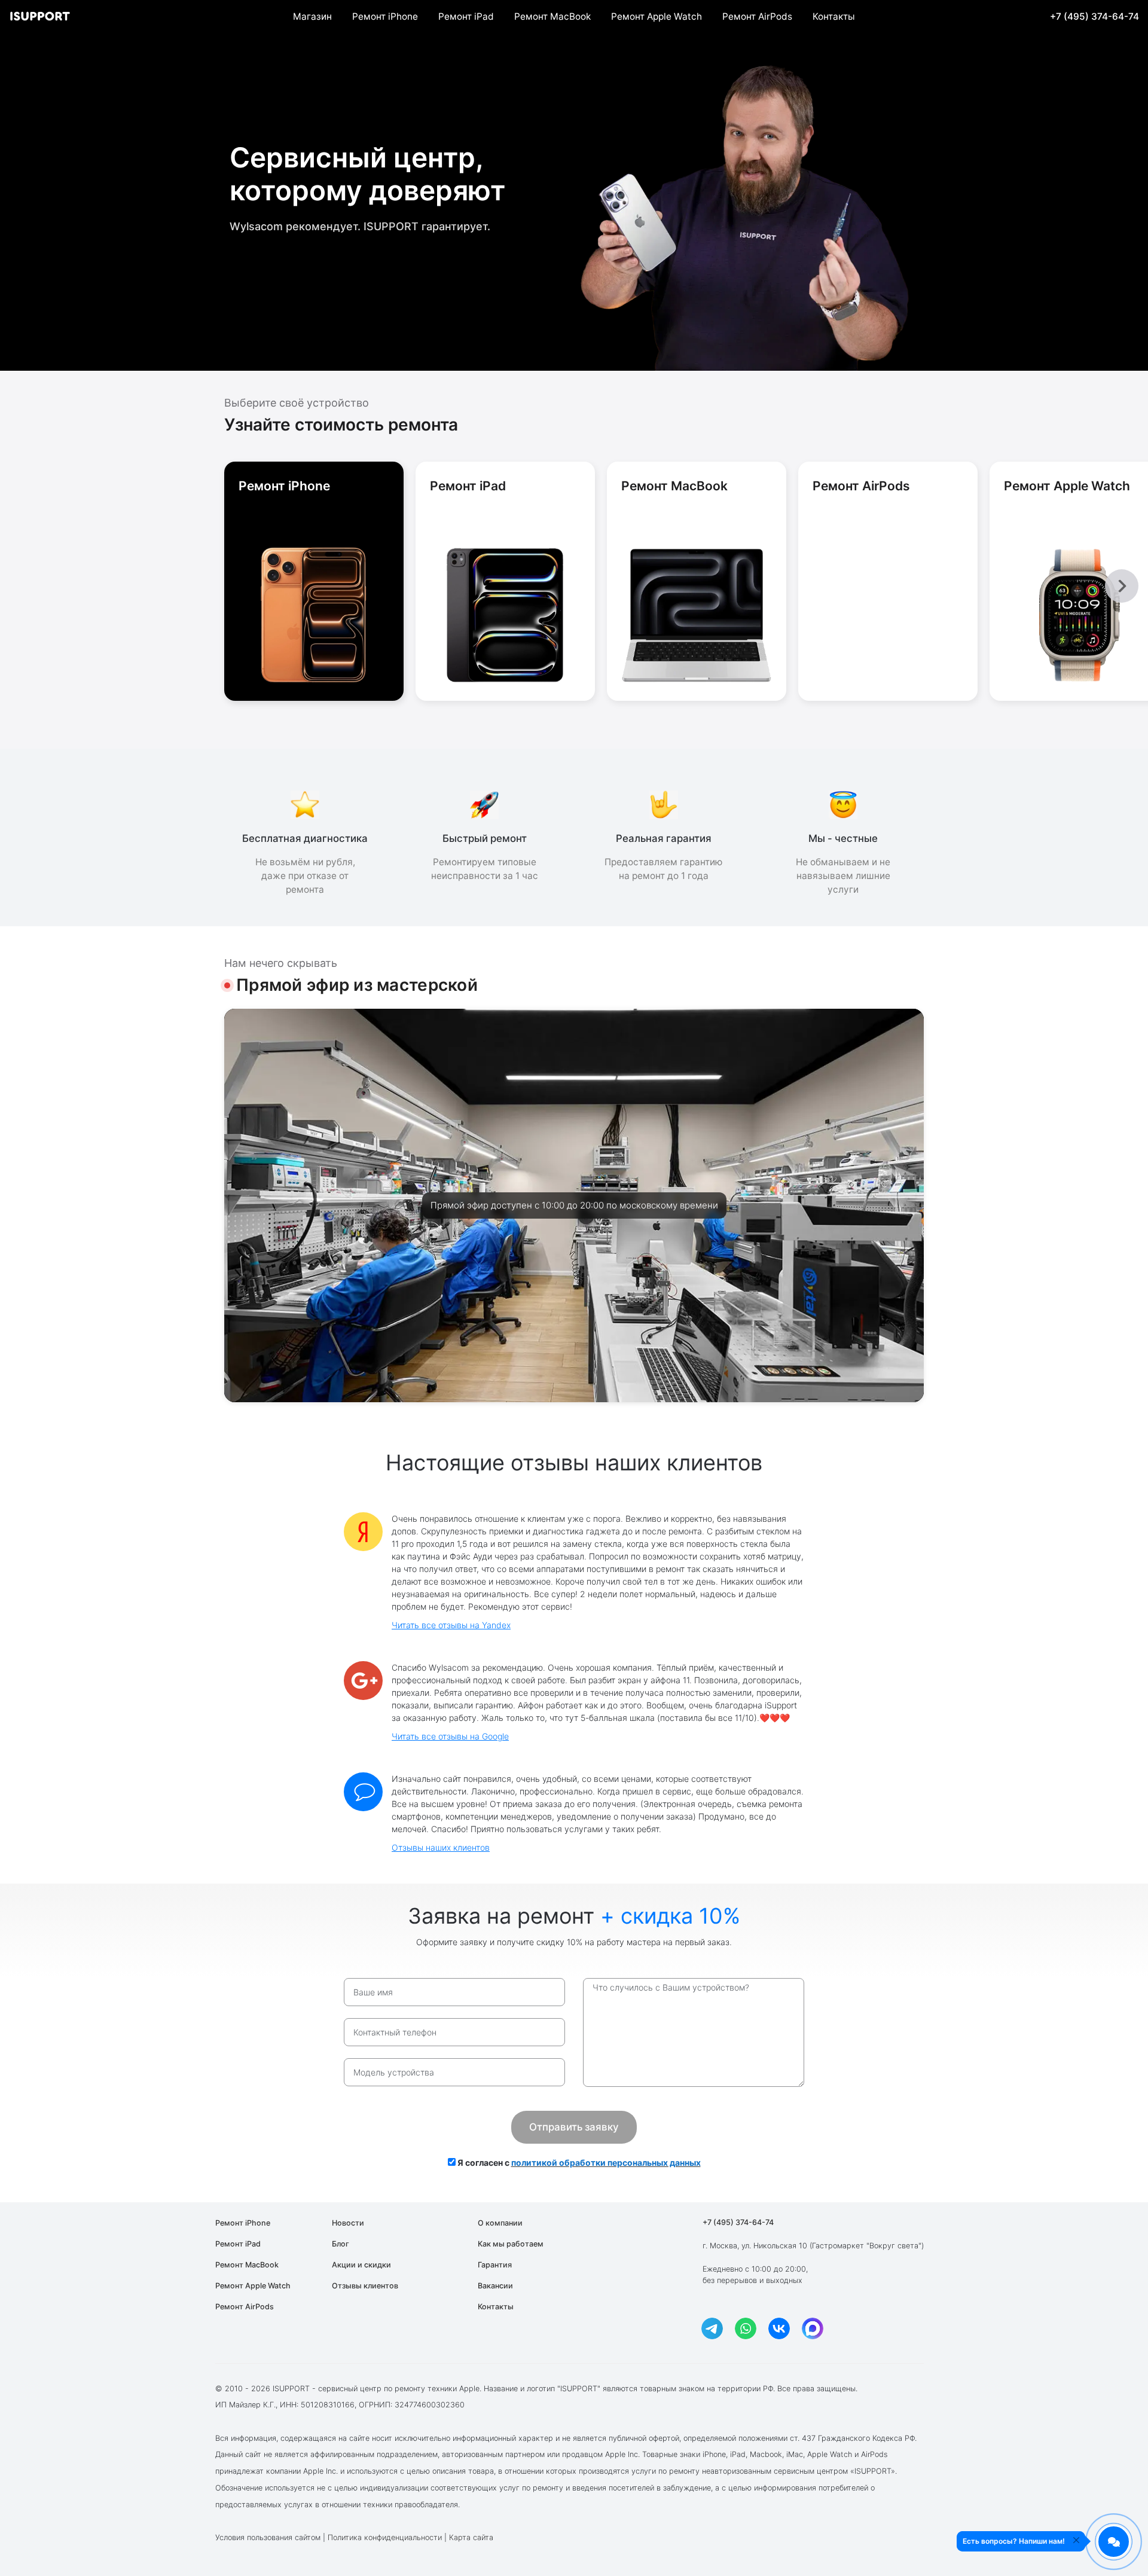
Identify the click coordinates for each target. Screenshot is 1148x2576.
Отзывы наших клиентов (441, 1847)
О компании (500, 2223)
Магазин (312, 16)
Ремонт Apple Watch (657, 16)
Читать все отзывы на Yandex (451, 1625)
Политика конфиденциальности (385, 2537)
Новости (348, 2223)
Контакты (834, 16)
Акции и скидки (361, 2265)
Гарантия (495, 2265)
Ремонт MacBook (552, 16)
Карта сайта (471, 2537)
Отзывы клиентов (365, 2286)
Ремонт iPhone (385, 16)
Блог (341, 2244)
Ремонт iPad (466, 16)
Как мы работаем (511, 2244)
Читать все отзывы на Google (450, 1736)
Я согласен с (578, 2163)
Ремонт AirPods (757, 16)
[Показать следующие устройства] (1122, 586)
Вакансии (495, 2286)
